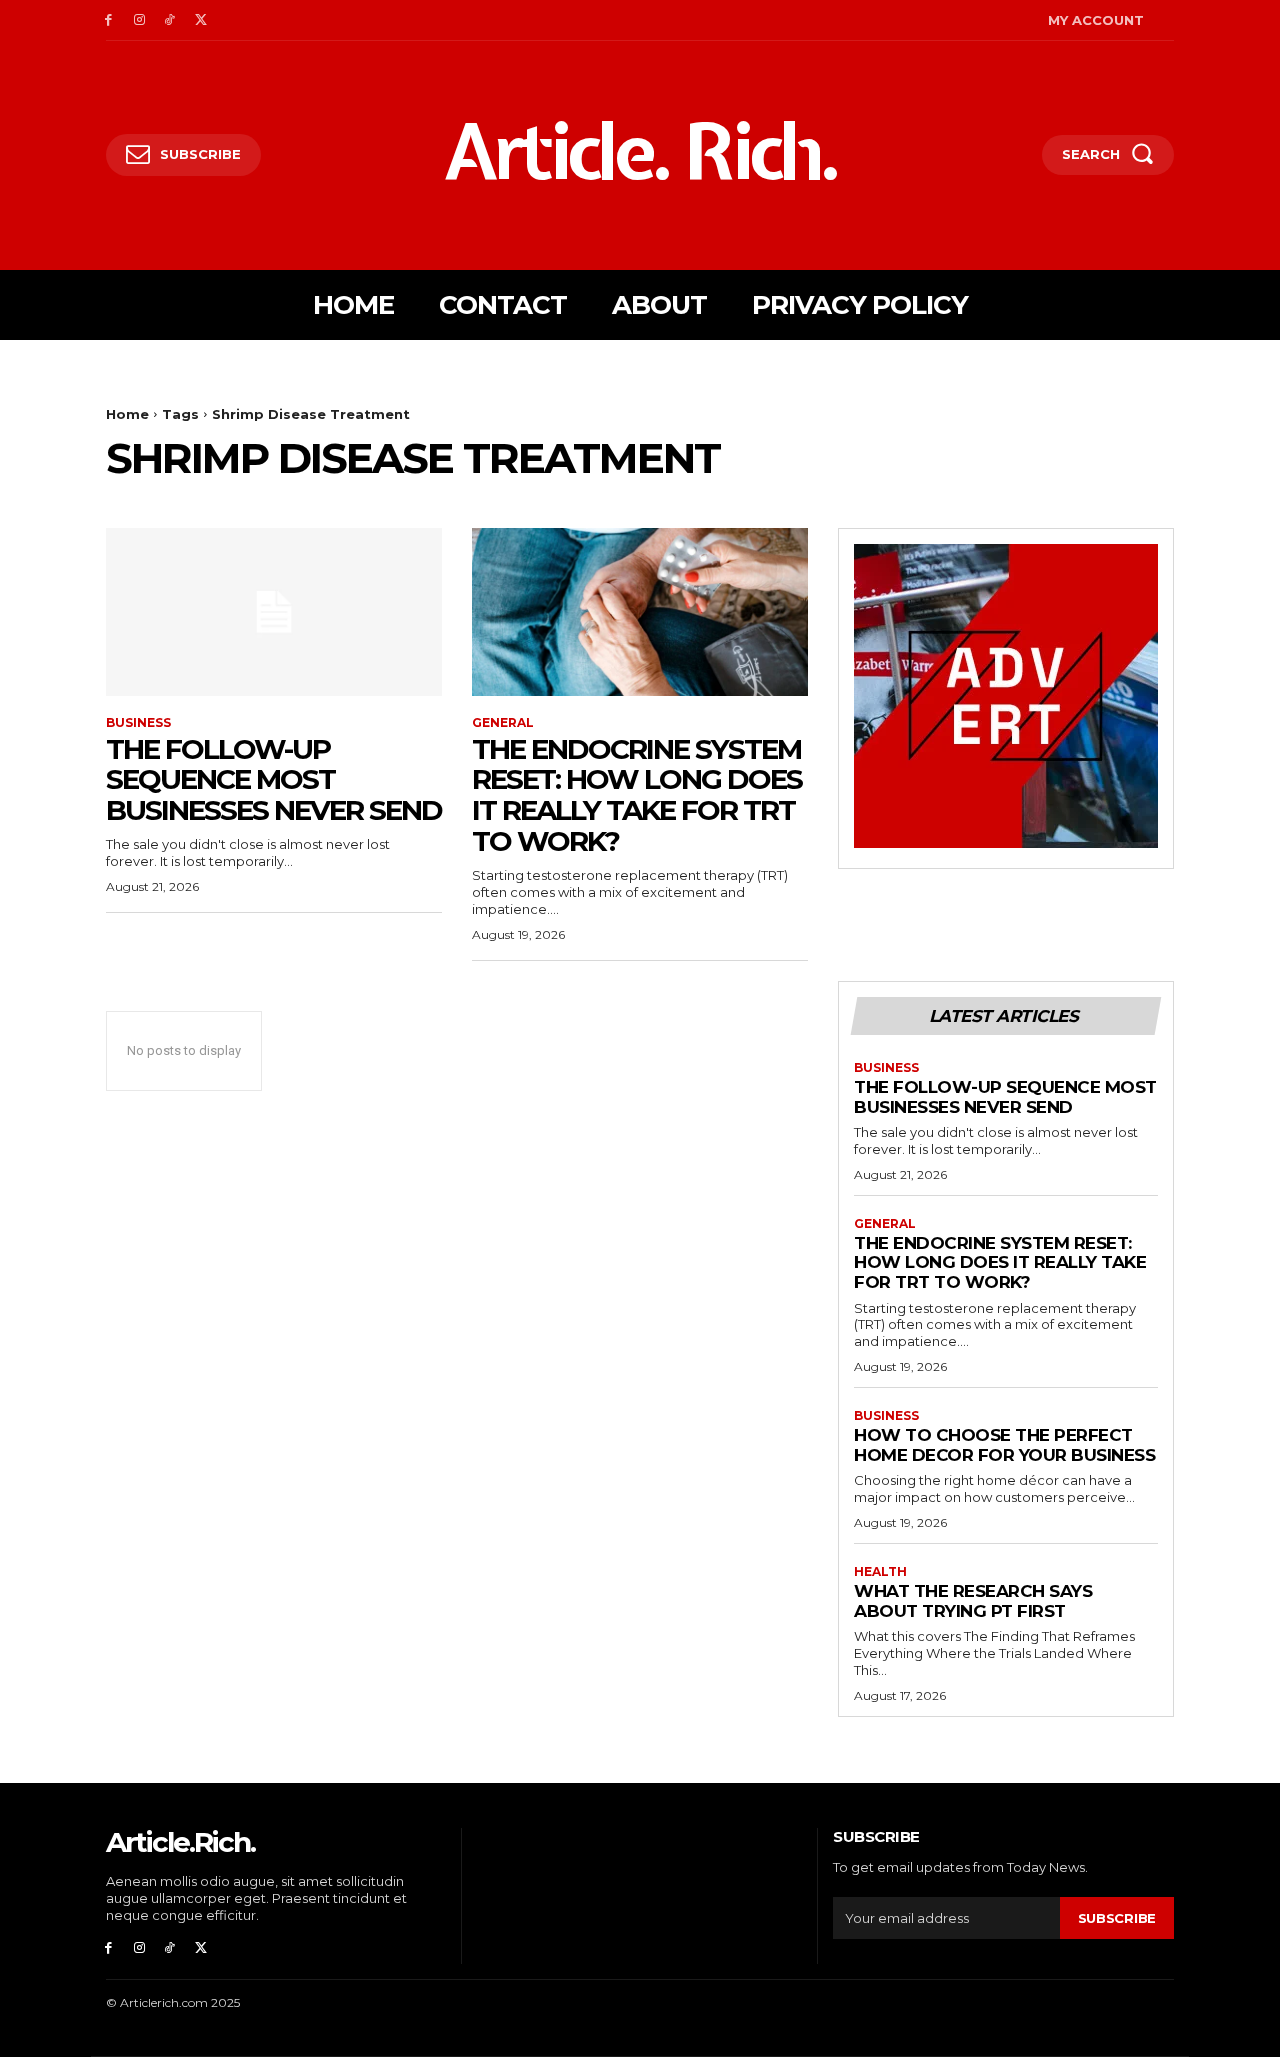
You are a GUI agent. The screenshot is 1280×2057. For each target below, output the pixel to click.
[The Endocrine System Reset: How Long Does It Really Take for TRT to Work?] (640, 612)
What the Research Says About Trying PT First (973, 1601)
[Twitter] (200, 20)
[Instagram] (139, 20)
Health (880, 1572)
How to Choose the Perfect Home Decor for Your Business (1004, 1445)
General (503, 723)
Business (138, 723)
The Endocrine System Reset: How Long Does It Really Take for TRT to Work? (637, 795)
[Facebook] (108, 20)
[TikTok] (170, 20)
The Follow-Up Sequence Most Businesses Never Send (274, 780)
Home (127, 414)
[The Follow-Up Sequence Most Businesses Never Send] (274, 612)
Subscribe (1117, 1918)
